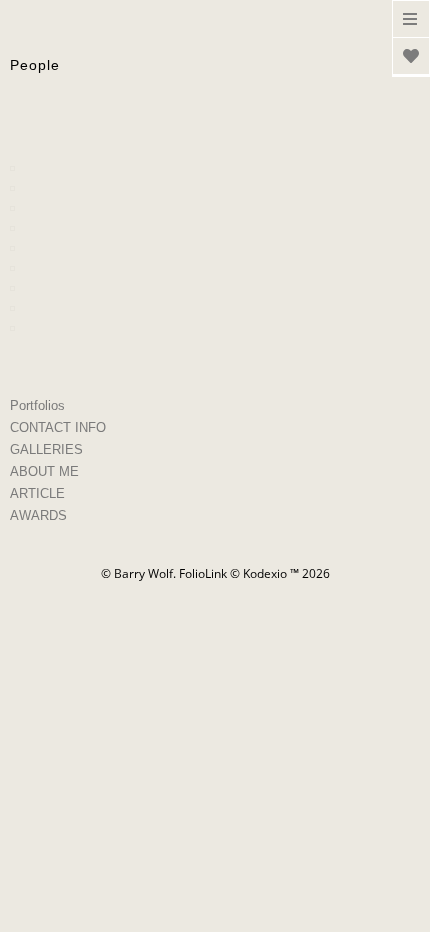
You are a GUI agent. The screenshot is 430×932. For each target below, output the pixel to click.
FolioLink (203, 573)
